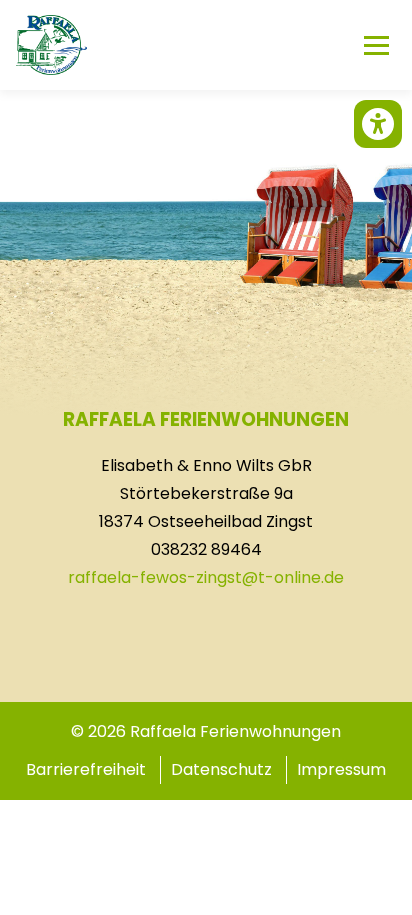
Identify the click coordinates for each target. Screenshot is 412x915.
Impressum (341, 769)
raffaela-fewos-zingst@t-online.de (206, 577)
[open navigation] (376, 45)
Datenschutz (221, 769)
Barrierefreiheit (86, 769)
